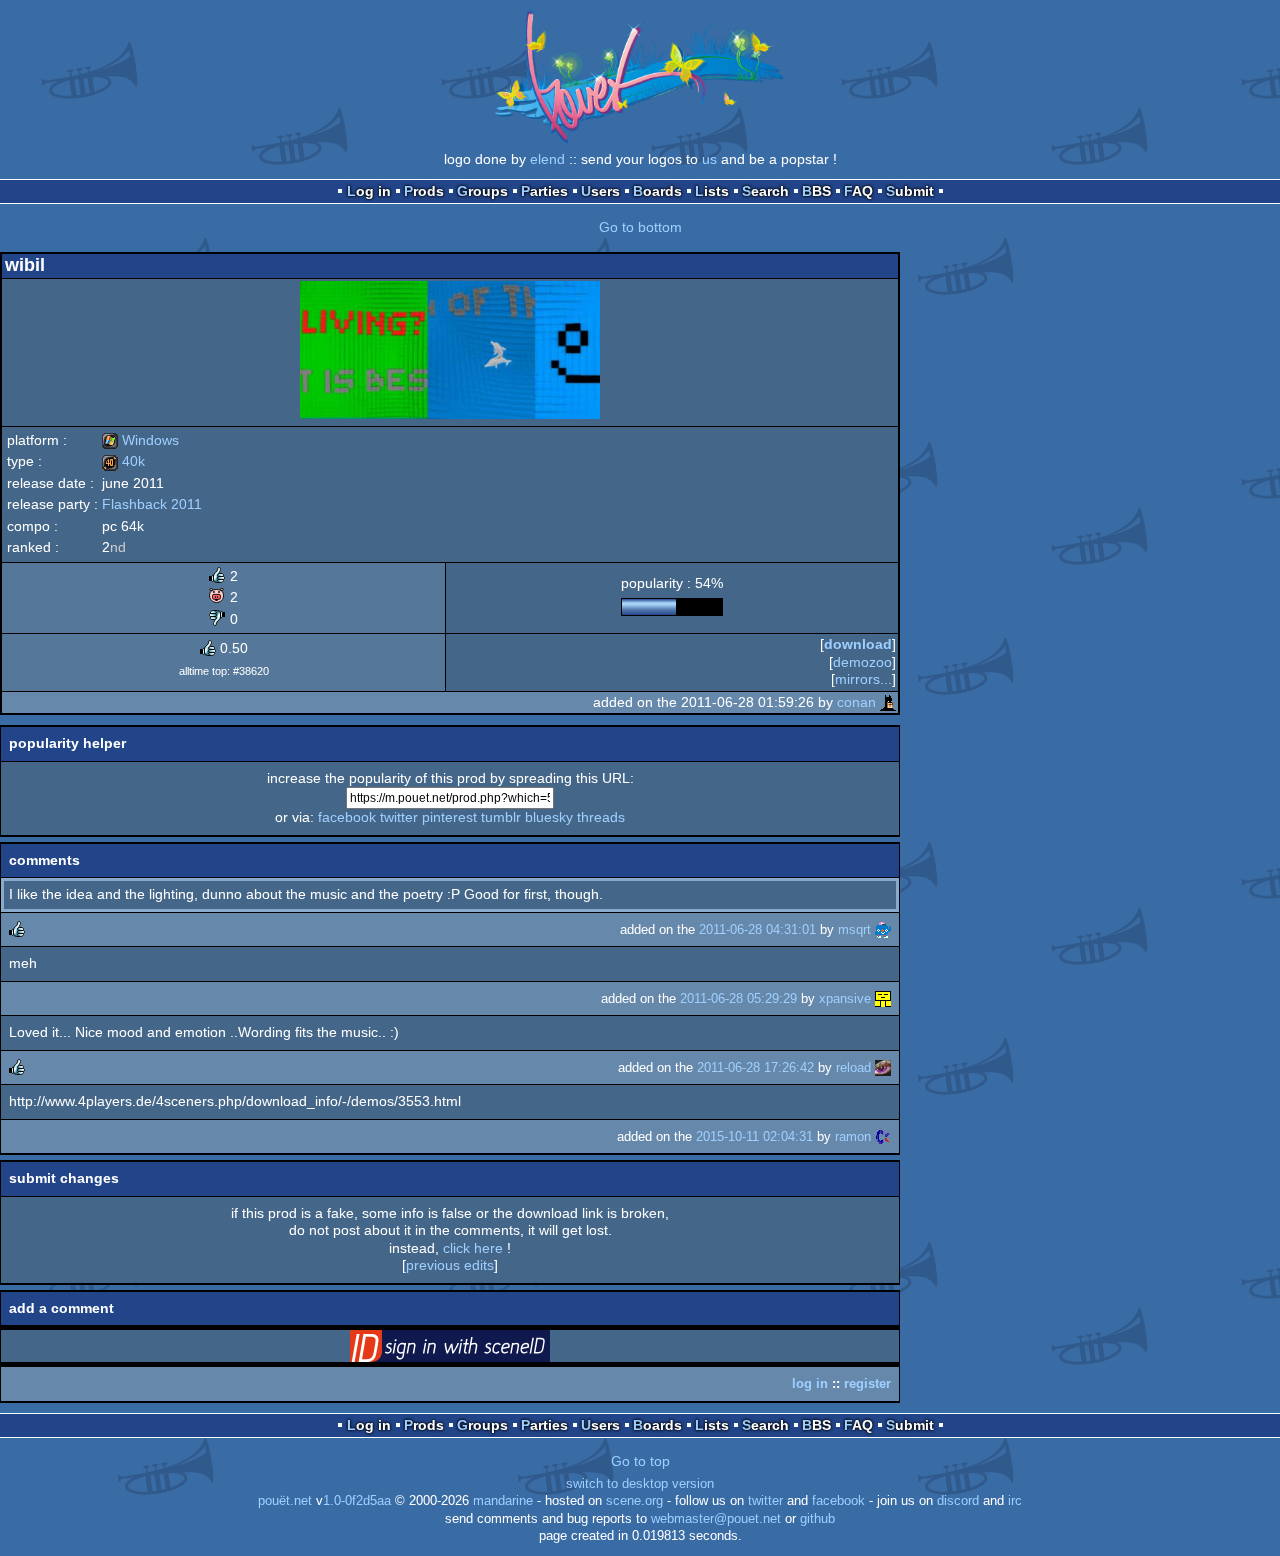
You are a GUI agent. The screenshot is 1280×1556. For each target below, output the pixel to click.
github (817, 1519)
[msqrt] (883, 929)
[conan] (888, 702)
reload (853, 1067)
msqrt (854, 929)
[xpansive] (883, 998)
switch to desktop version (640, 1484)
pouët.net (285, 1501)
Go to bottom (640, 227)
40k (123, 461)
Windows (140, 440)
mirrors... (863, 679)
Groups (482, 191)
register (867, 1383)
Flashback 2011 (152, 504)
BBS (816, 191)
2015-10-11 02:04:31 (754, 1136)
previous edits (450, 1265)
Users (600, 191)
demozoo (862, 662)
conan (856, 702)
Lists (712, 191)
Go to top (640, 1461)
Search (765, 191)
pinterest (449, 817)
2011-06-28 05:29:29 (738, 998)
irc (1015, 1501)
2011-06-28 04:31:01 (757, 929)
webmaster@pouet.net (716, 1519)
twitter (399, 817)
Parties (544, 191)
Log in (369, 191)
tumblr (501, 817)
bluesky (549, 817)
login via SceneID (481, 1350)
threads (601, 817)
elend (547, 159)
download (858, 644)
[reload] (883, 1067)
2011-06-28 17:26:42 (755, 1067)
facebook (347, 817)
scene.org (634, 1501)
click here (473, 1248)
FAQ (858, 191)
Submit (910, 191)
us (709, 159)
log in (810, 1383)
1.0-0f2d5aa (357, 1501)
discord (958, 1501)
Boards (657, 191)
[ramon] (883, 1136)
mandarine (503, 1501)
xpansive (845, 998)
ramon (853, 1136)
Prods (424, 191)
